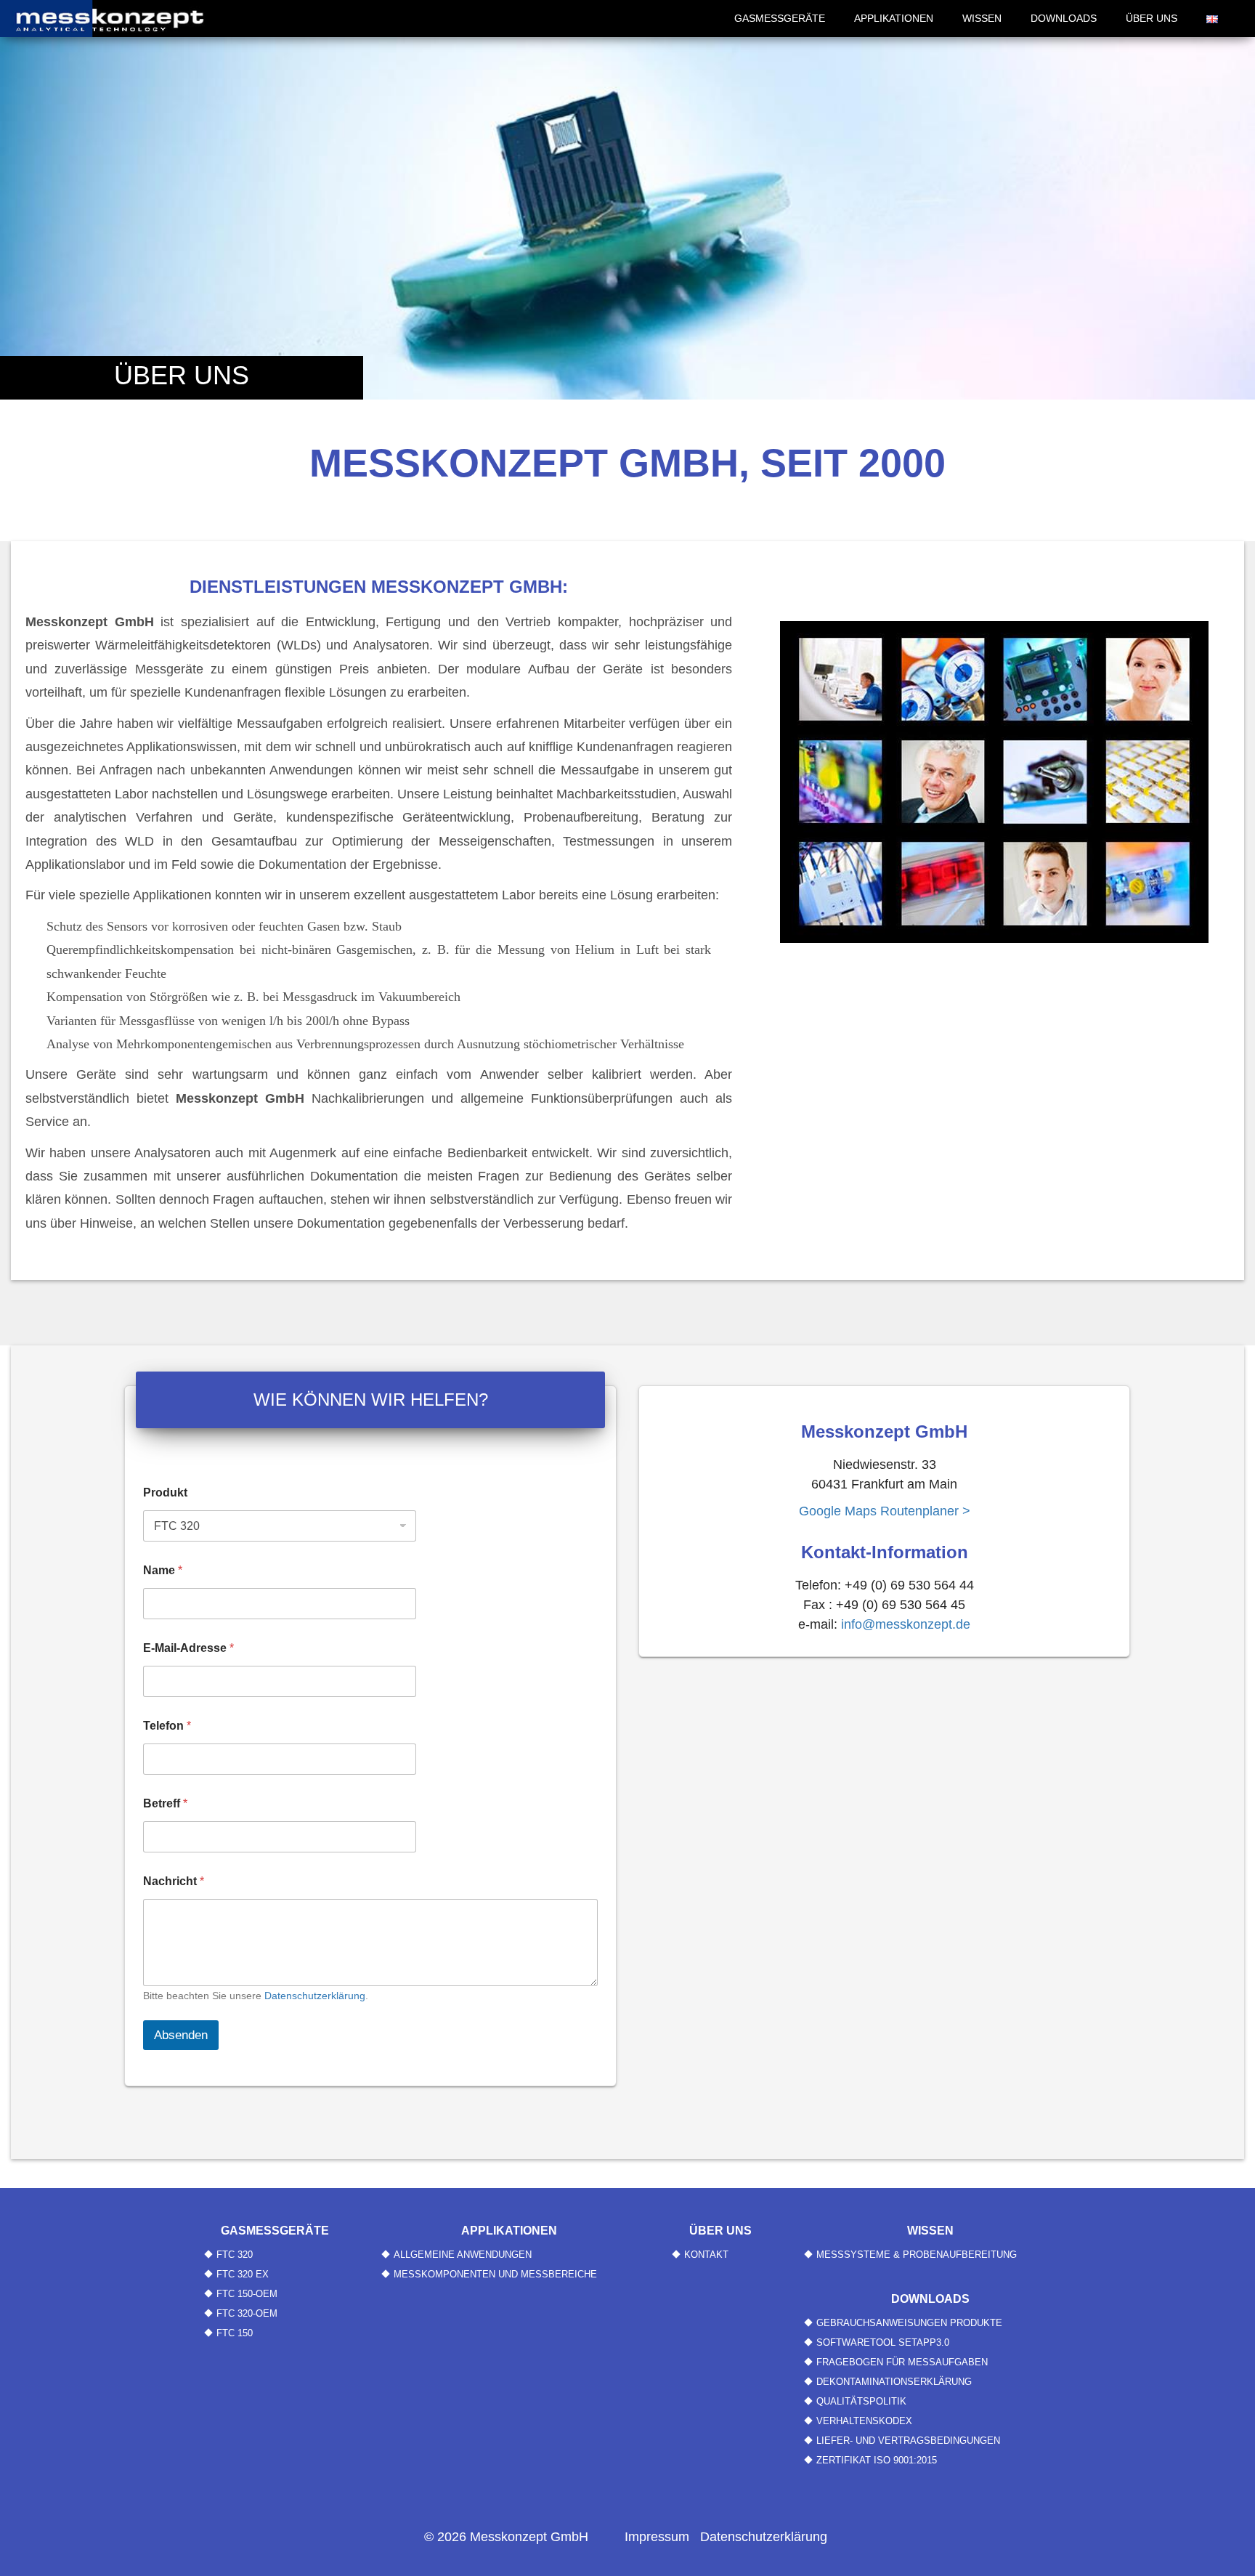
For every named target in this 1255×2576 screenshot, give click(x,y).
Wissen (982, 18)
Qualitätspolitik (861, 2401)
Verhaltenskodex (864, 2421)
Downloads (1064, 18)
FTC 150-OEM (247, 2294)
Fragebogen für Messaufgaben (902, 2362)
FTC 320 (235, 2255)
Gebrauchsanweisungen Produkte (909, 2323)
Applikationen (894, 18)
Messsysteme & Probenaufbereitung (917, 2255)
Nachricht (174, 1881)
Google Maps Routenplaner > (885, 1511)
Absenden (181, 2035)
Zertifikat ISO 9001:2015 (877, 2460)
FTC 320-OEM (247, 2313)
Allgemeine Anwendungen (463, 2255)
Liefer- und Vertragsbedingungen (908, 2441)
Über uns (1152, 18)
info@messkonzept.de (906, 1624)
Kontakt (706, 2255)
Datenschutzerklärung (315, 1996)
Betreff (165, 1803)
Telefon (167, 1726)
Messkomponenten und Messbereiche (495, 2274)
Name (163, 1570)
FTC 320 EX (243, 2274)
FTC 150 (235, 2333)
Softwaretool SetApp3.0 (883, 2342)
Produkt (165, 1492)
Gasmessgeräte (780, 18)
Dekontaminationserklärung (894, 2382)
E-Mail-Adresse (188, 1648)
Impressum (657, 2537)
